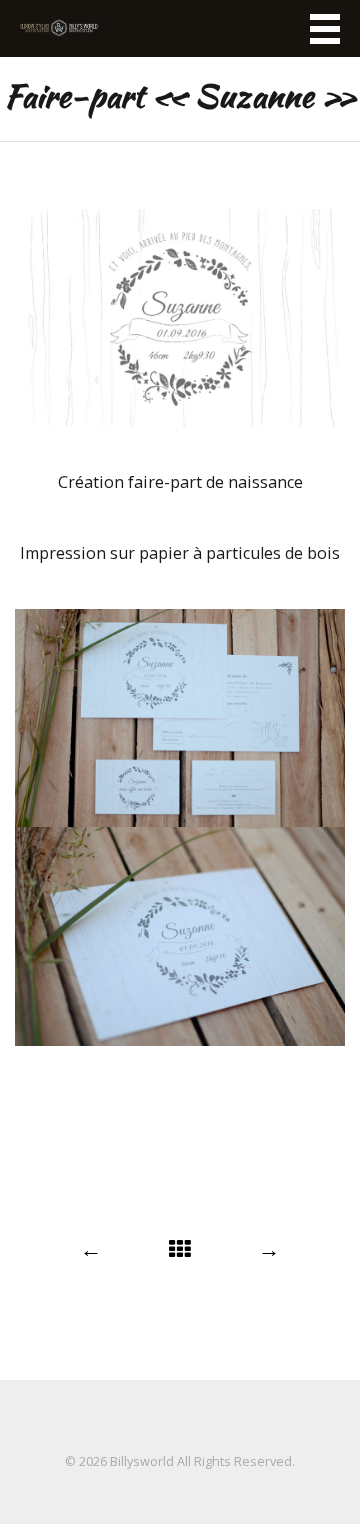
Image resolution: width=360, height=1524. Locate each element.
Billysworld (142, 1461)
